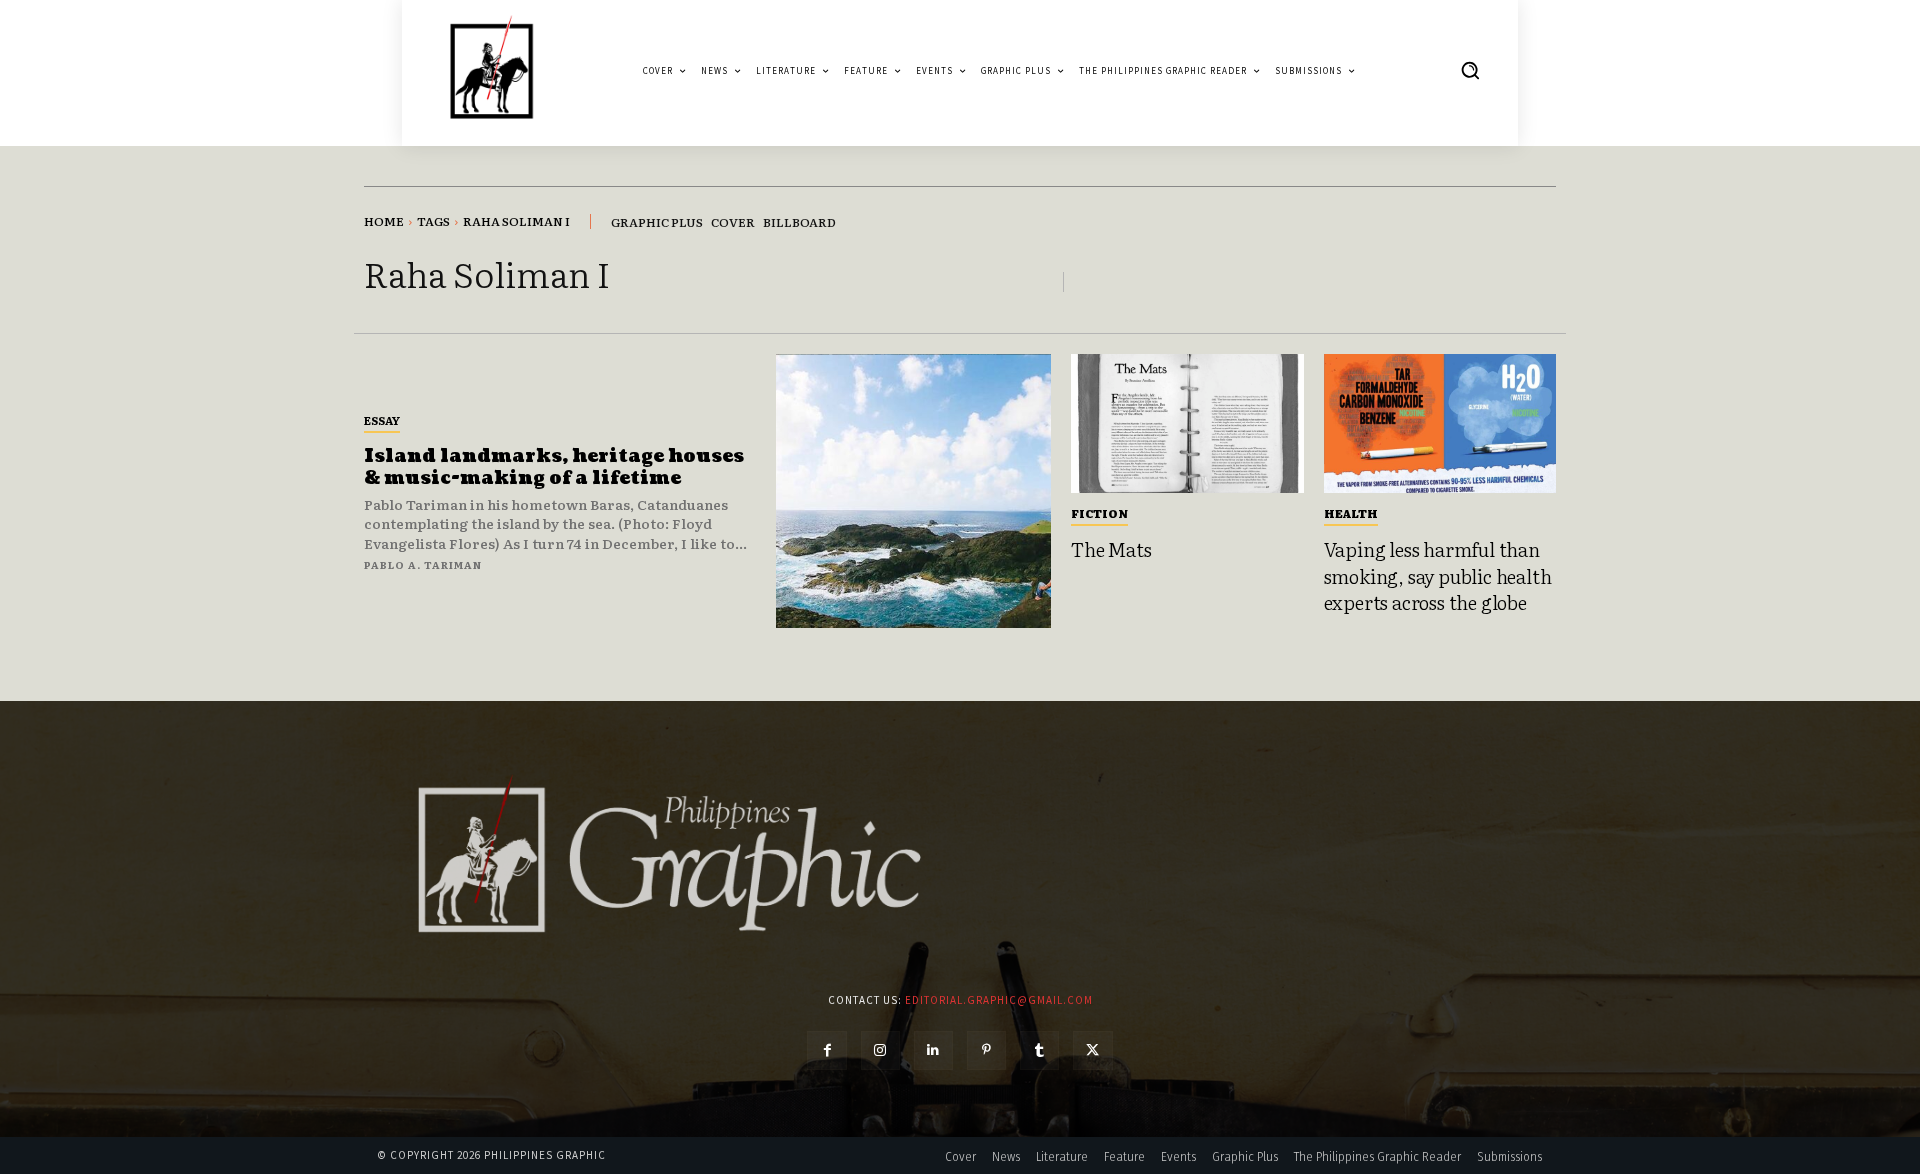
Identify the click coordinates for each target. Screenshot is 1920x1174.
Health (1351, 513)
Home (384, 221)
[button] (1470, 70)
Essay (382, 420)
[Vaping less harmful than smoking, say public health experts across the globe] (1440, 424)
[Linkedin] (933, 1050)
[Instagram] (880, 1050)
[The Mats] (1187, 424)
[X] (1092, 1050)
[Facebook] (826, 1050)
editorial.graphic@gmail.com (999, 1000)
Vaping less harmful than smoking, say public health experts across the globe (1438, 575)
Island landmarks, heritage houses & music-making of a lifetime (554, 467)
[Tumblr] (1039, 1050)
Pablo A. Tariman (423, 564)
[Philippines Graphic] (491, 70)
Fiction (1099, 513)
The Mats (1111, 549)
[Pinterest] (986, 1050)
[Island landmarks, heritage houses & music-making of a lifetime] (913, 491)
